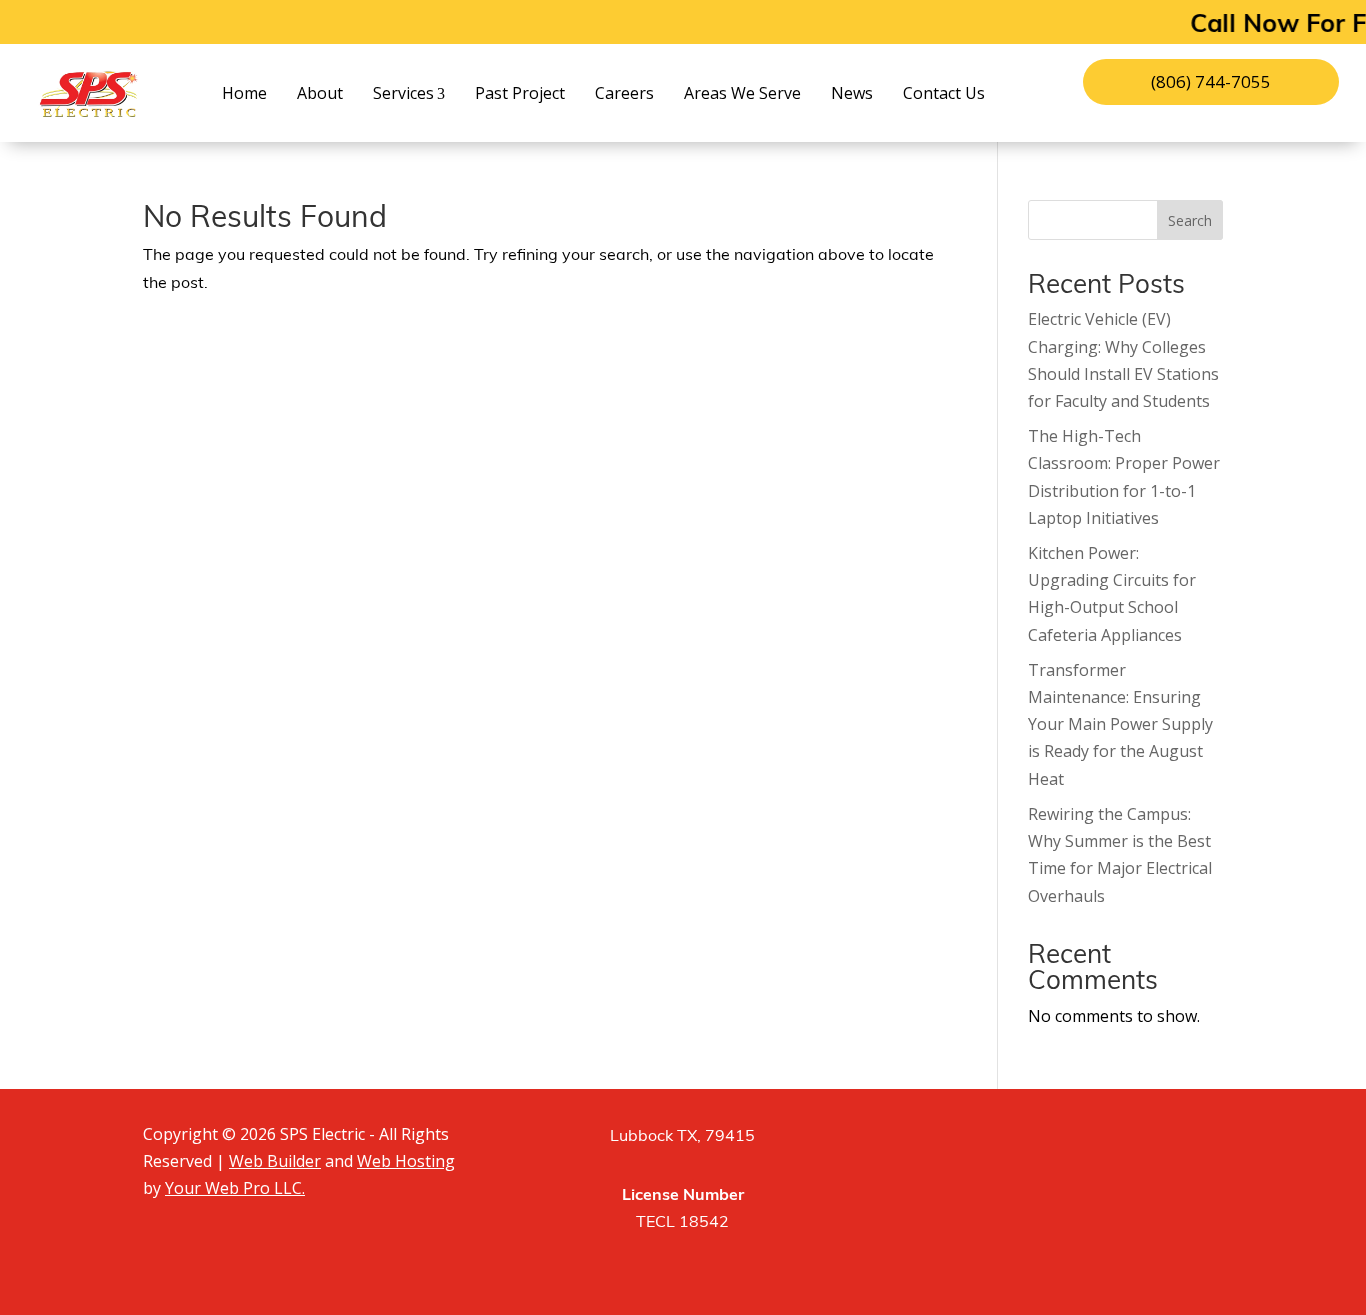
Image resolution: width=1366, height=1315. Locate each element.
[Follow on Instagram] (1063, 1142)
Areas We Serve (742, 93)
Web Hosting (406, 1161)
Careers (624, 93)
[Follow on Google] (1113, 1142)
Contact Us (944, 93)
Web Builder (275, 1161)
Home (244, 93)
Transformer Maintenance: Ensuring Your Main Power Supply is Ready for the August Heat (1120, 724)
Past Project (520, 93)
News (852, 93)
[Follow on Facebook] (1013, 1142)
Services (403, 93)
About (320, 93)
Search (1190, 220)
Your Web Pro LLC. (235, 1188)
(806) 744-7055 (1211, 81)
